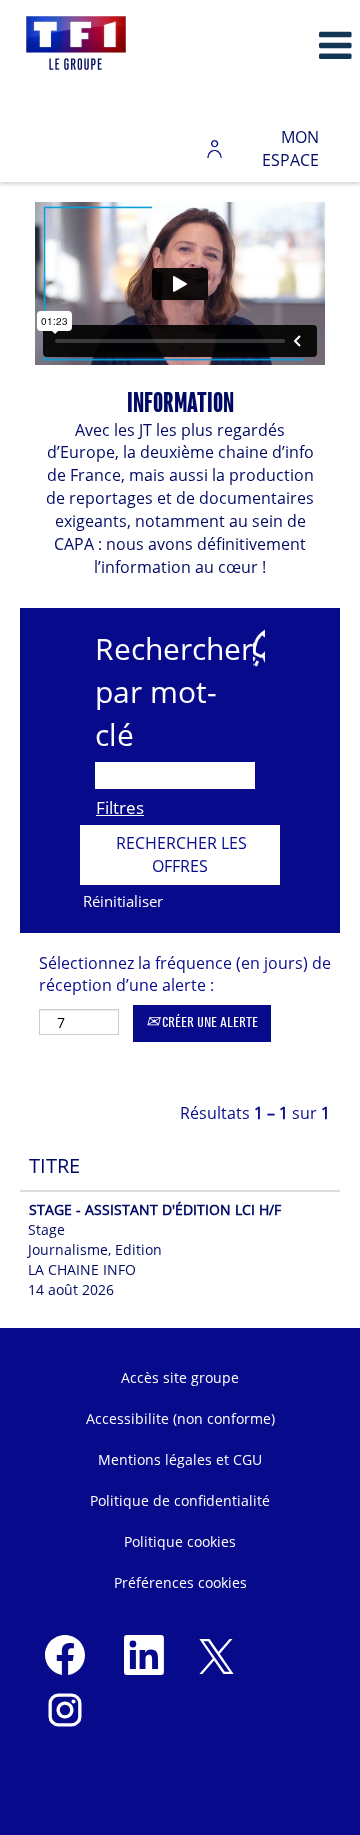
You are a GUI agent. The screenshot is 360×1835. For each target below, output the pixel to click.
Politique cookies (180, 1541)
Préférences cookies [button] (180, 1582)
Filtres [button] (120, 807)
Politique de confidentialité (180, 1500)
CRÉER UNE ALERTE (208, 1022)
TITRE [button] (54, 1165)
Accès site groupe (180, 1377)
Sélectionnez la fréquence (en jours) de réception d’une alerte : (185, 974)
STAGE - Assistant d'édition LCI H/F (155, 1209)
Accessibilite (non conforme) (180, 1418)
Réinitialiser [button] (123, 901)
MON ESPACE (290, 148)
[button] (300, 45)
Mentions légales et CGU (180, 1459)
